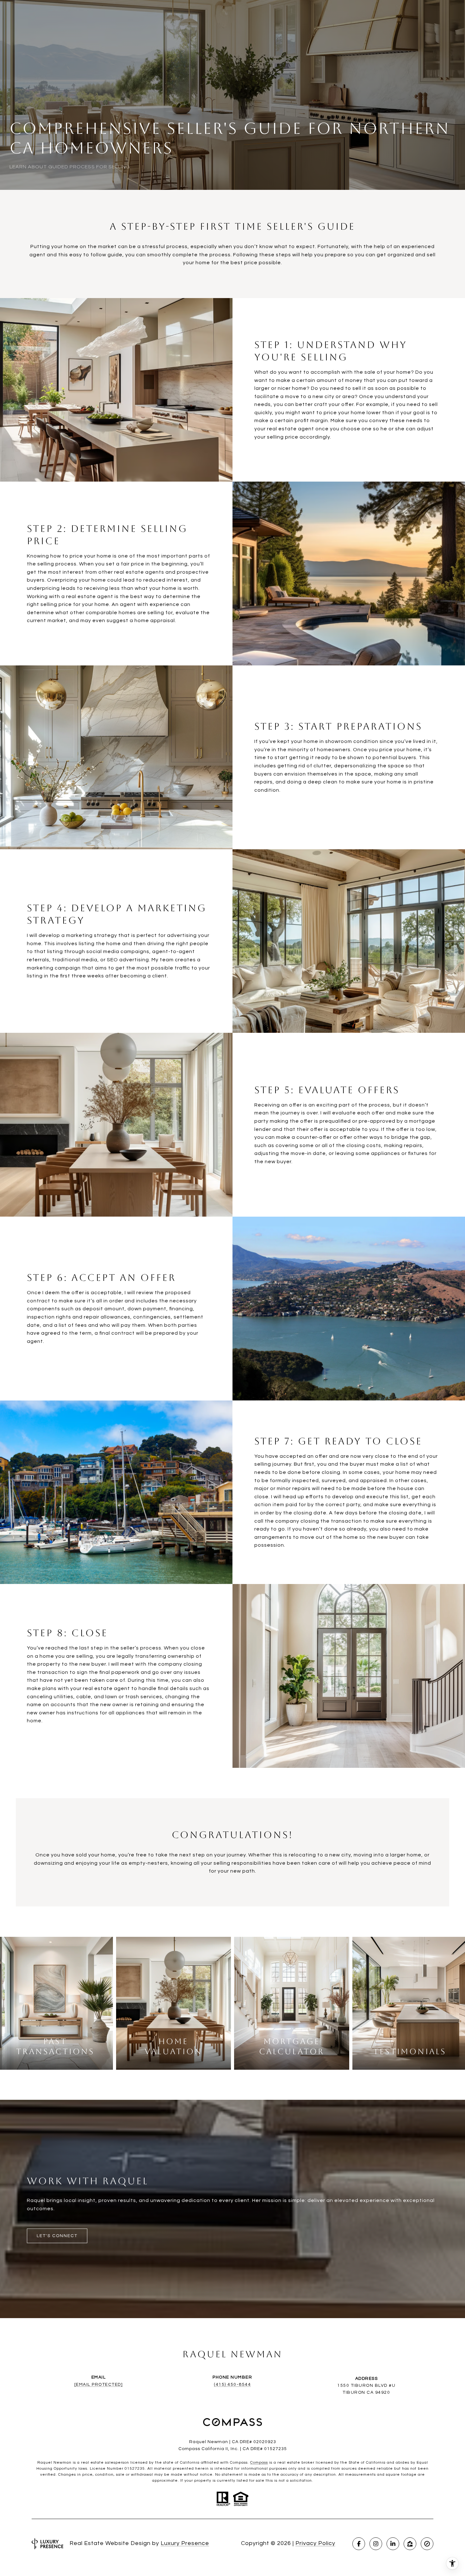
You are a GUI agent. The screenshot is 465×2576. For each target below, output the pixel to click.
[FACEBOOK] (359, 2544)
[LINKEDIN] (393, 2544)
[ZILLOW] (410, 2544)
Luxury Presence (185, 2543)
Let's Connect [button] (57, 2236)
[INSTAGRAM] (376, 2544)
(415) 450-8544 (232, 2385)
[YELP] (427, 2544)
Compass (259, 2463)
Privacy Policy (315, 2543)
